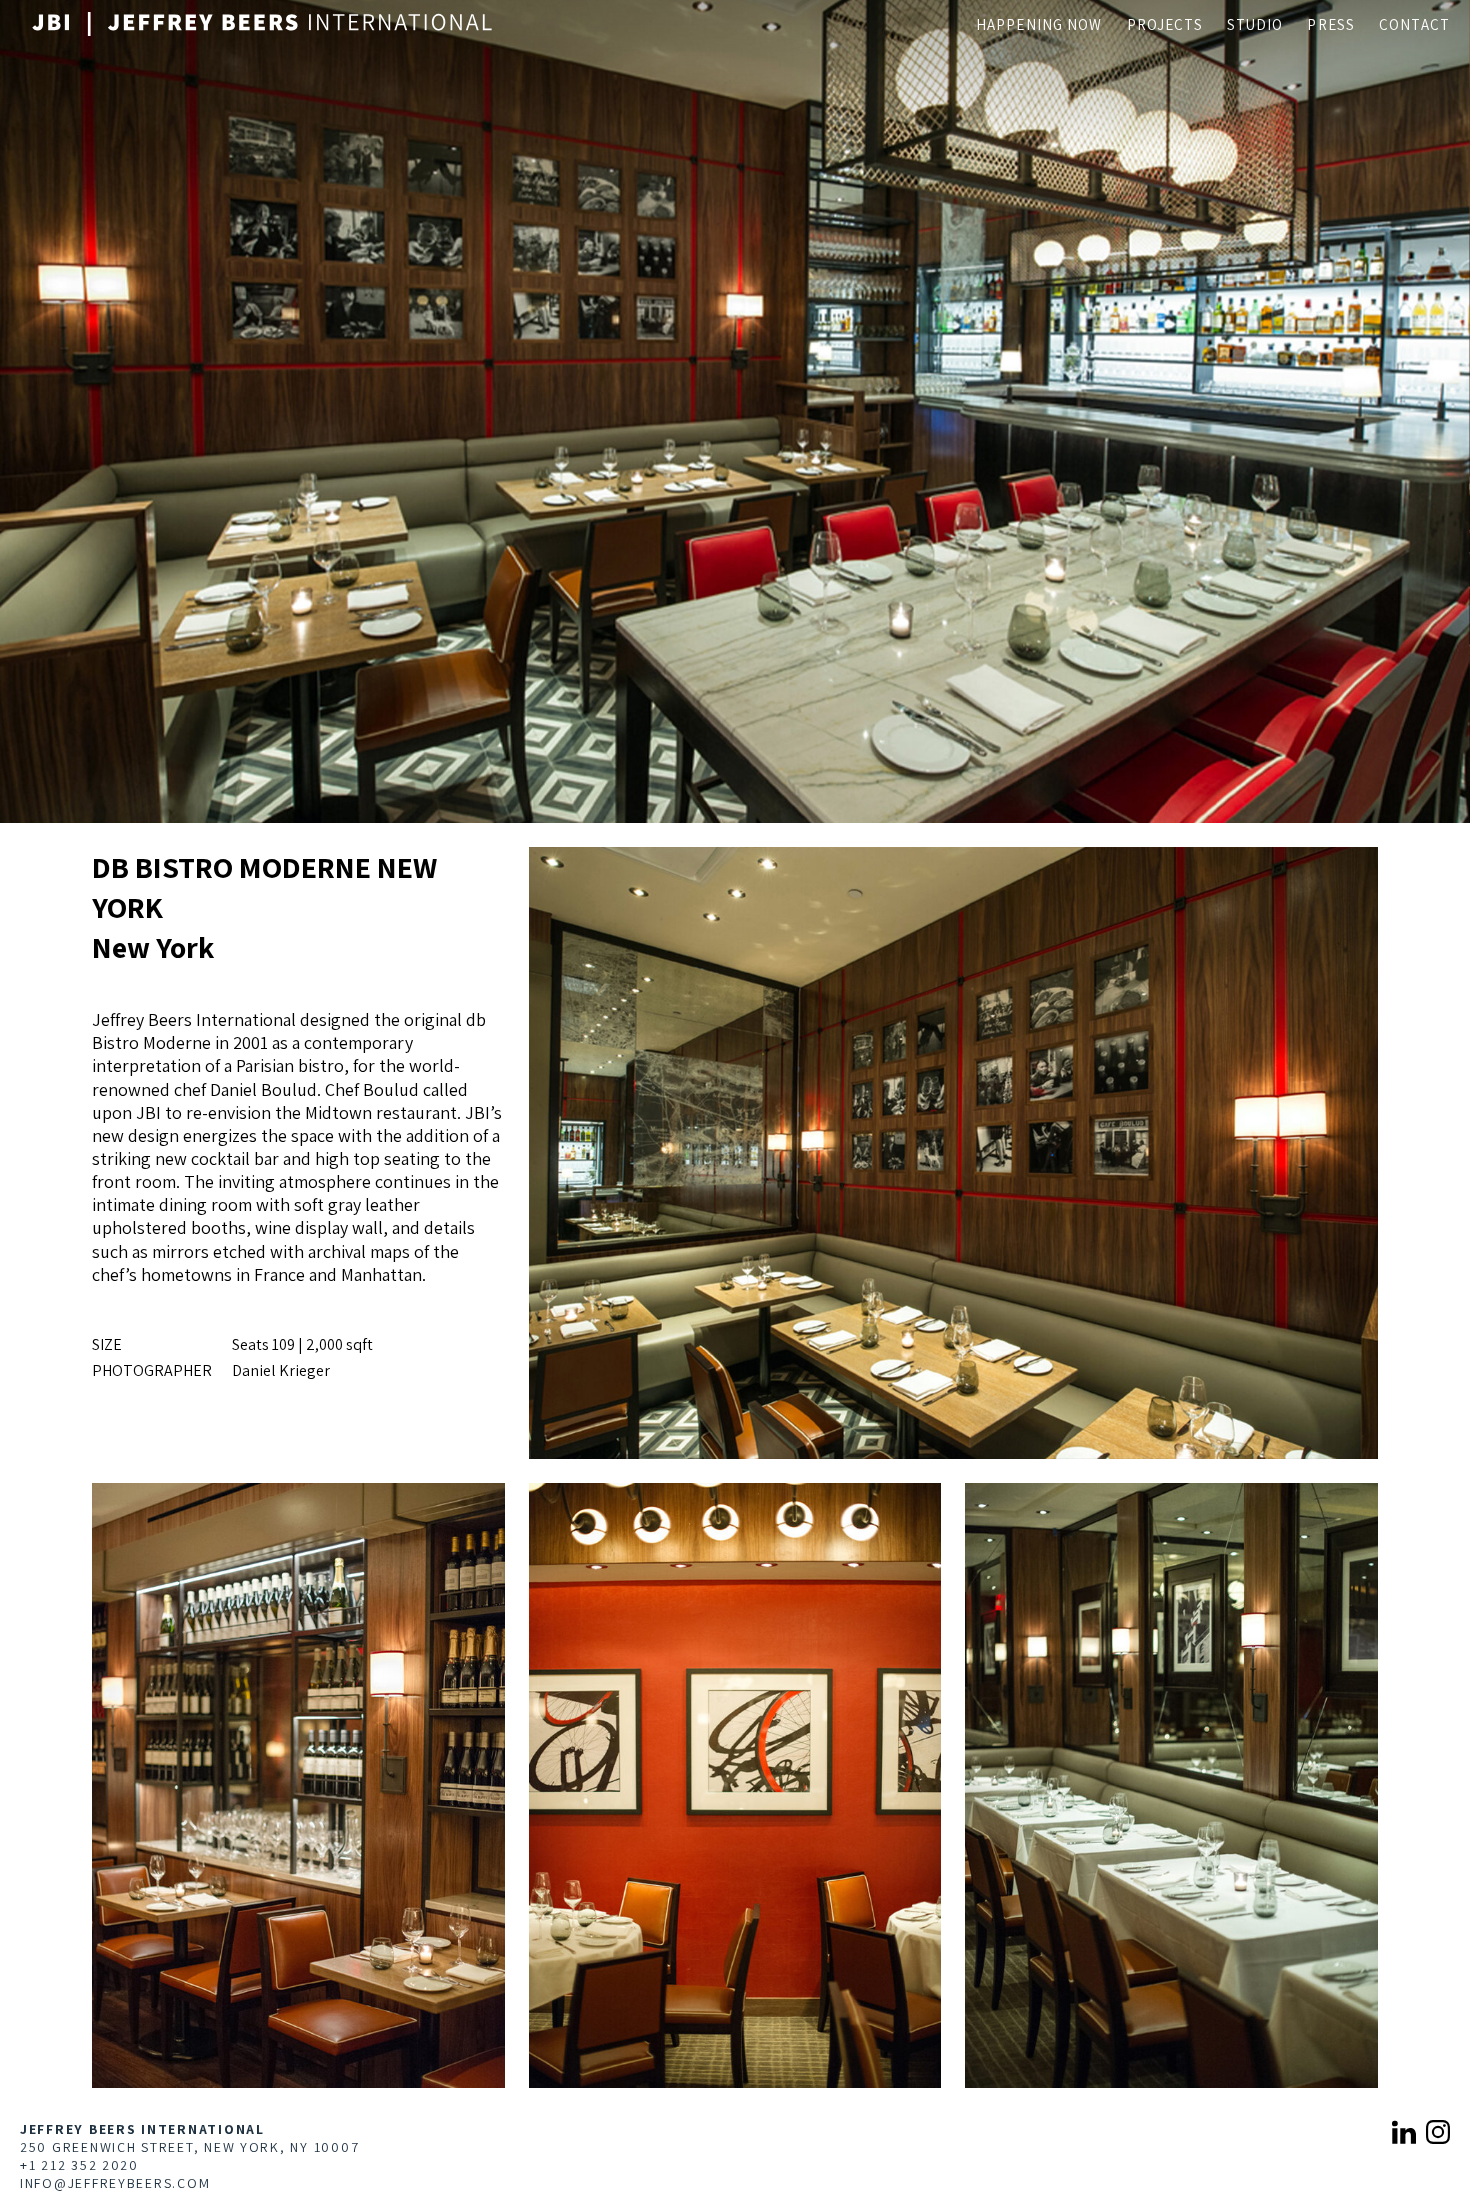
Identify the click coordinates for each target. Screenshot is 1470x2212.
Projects (1165, 24)
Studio (1255, 24)
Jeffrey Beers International (142, 2129)
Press (1331, 24)
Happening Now (1039, 24)
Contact (1414, 24)
